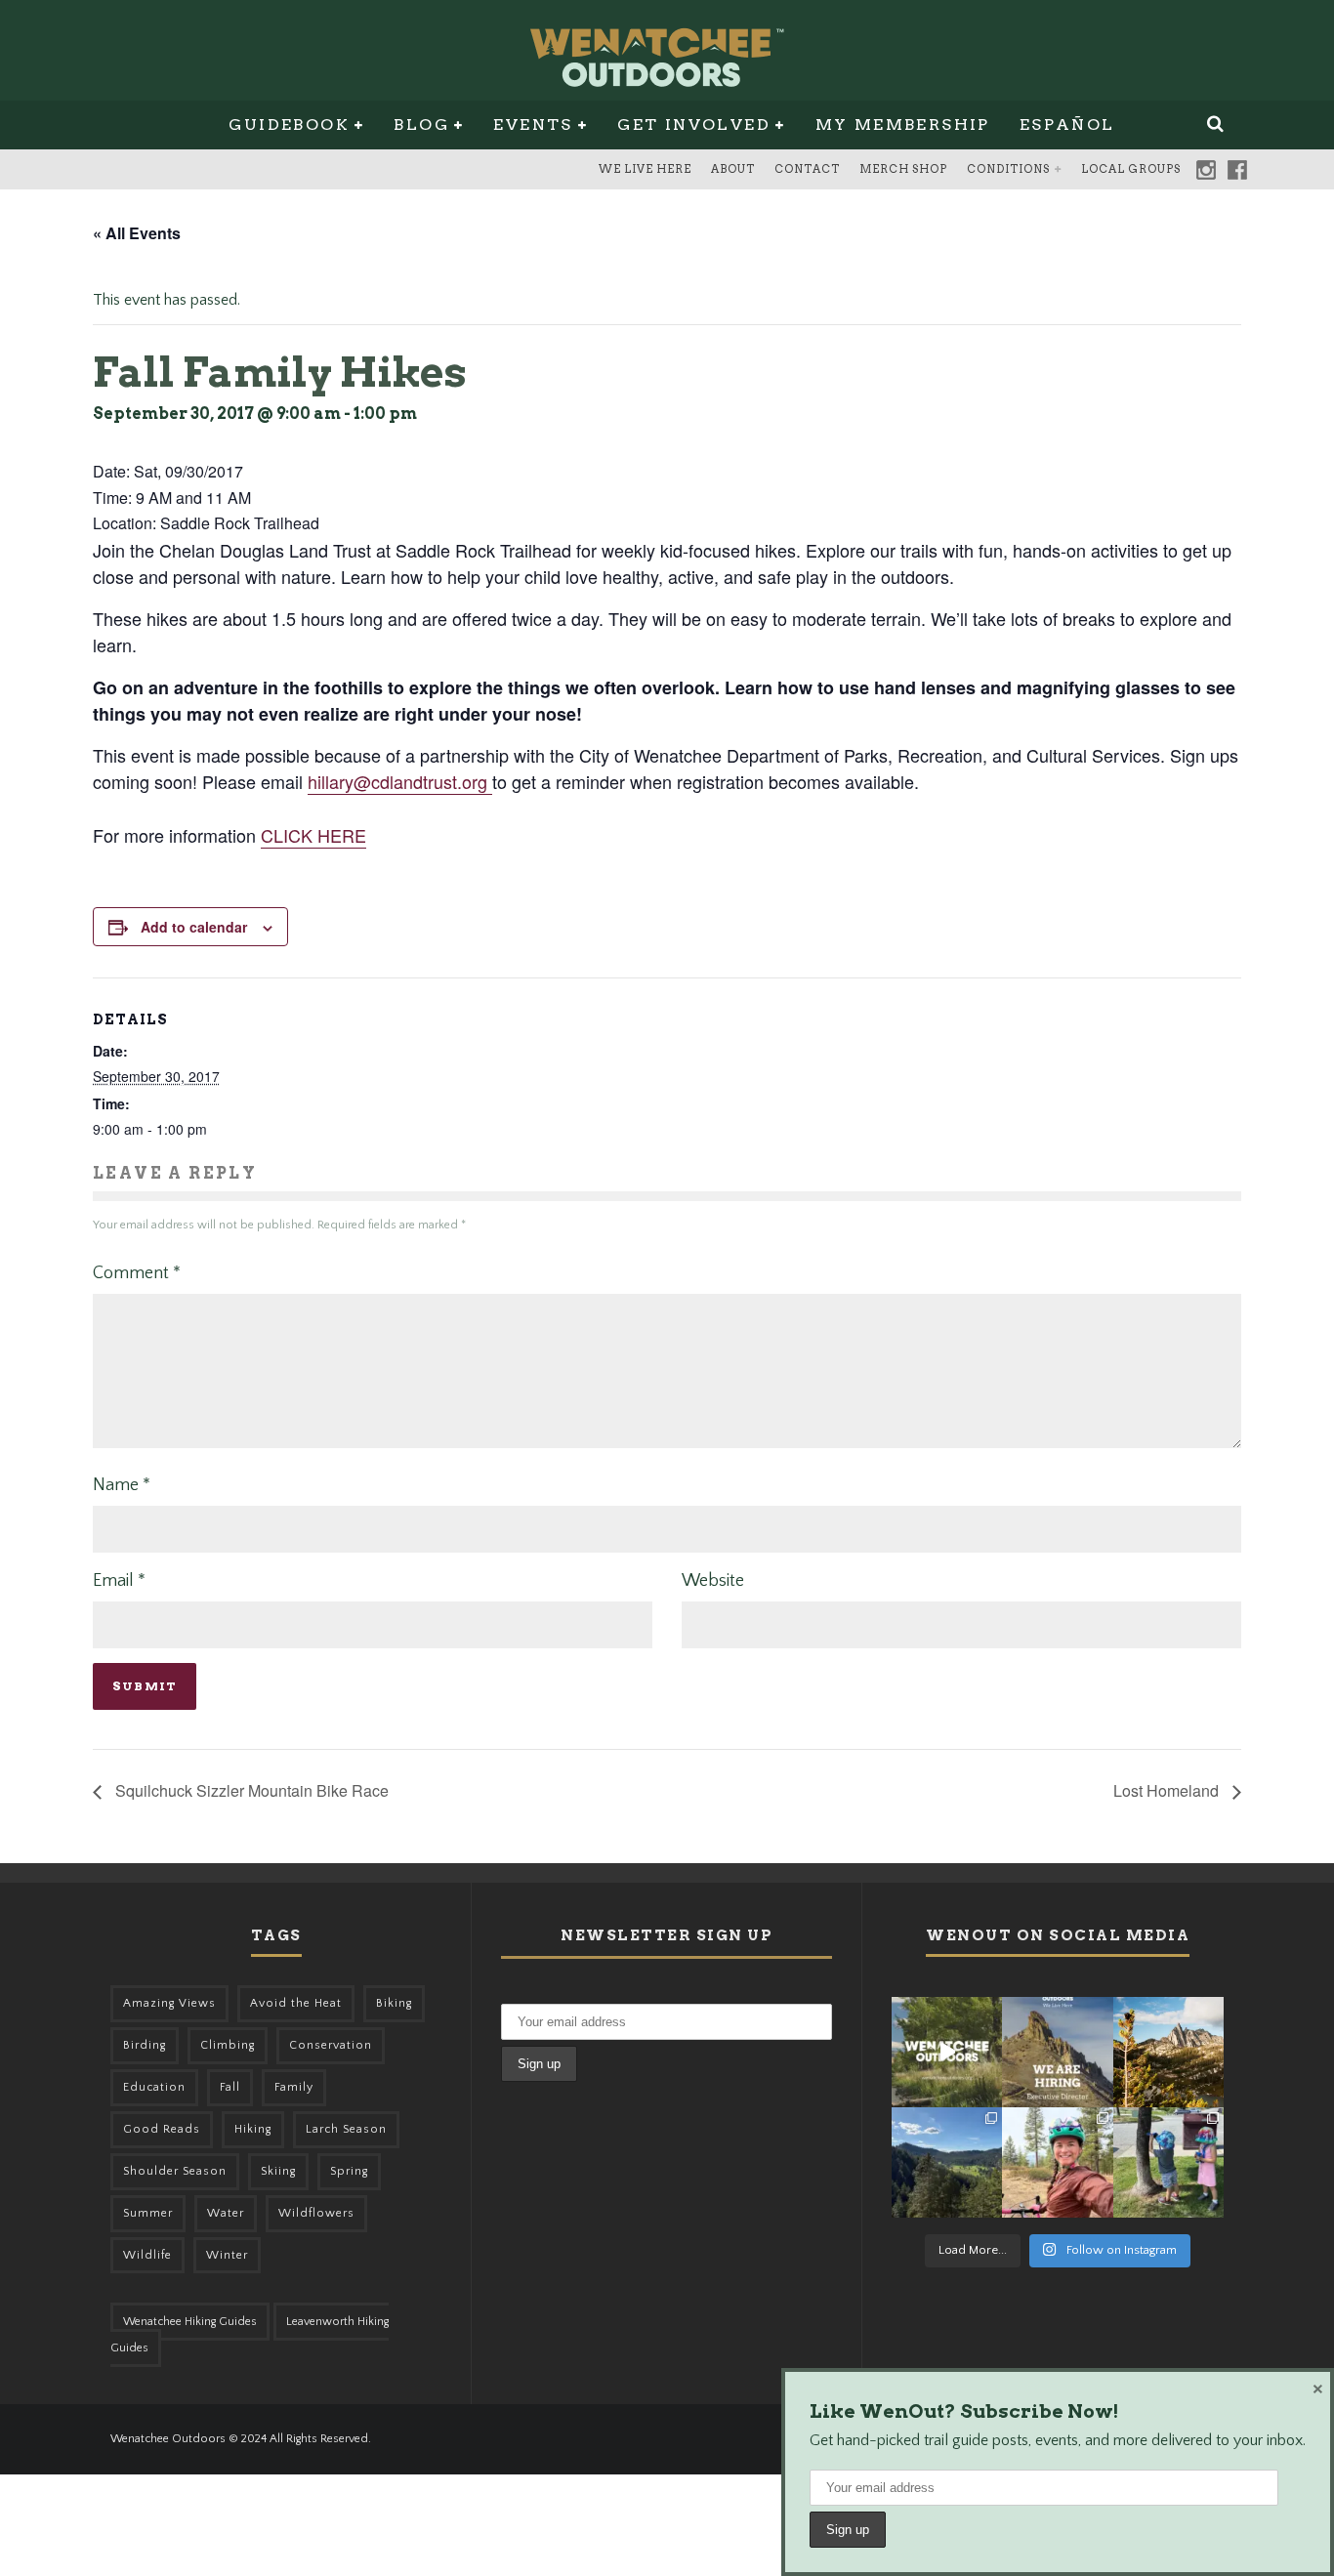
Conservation (331, 2045)
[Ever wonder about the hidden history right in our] (947, 2162)
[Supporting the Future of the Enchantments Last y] (1168, 2052)
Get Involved (694, 125)
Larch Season (346, 2129)
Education (154, 2087)
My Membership (903, 125)
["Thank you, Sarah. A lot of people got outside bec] (1057, 2162)
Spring (349, 2171)
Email (119, 1581)
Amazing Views (169, 2003)
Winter (227, 2255)
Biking (394, 2003)
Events (533, 125)
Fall (230, 2087)
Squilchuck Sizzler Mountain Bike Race (250, 1790)
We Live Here (645, 169)
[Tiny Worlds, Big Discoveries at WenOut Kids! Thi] (1168, 2162)
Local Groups (1131, 169)
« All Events (137, 233)
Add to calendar (194, 927)
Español (1067, 125)
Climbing (228, 2045)
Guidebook (289, 125)
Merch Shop (903, 169)
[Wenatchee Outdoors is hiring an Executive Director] (1057, 2052)
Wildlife (147, 2255)
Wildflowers (316, 2213)
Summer (148, 2213)
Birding (145, 2045)
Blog (421, 125)
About (733, 169)
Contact (807, 169)
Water (226, 2213)
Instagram (1206, 170)
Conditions (1008, 169)
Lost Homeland (1168, 1790)
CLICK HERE (313, 835)
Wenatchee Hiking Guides (190, 2322)
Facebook (1237, 170)
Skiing (278, 2171)
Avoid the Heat (296, 2003)
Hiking (253, 2129)
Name (122, 1485)
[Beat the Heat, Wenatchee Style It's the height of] (947, 2052)
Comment (137, 1273)
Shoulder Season (175, 2171)
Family (294, 2087)
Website (713, 1581)
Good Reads (162, 2129)
